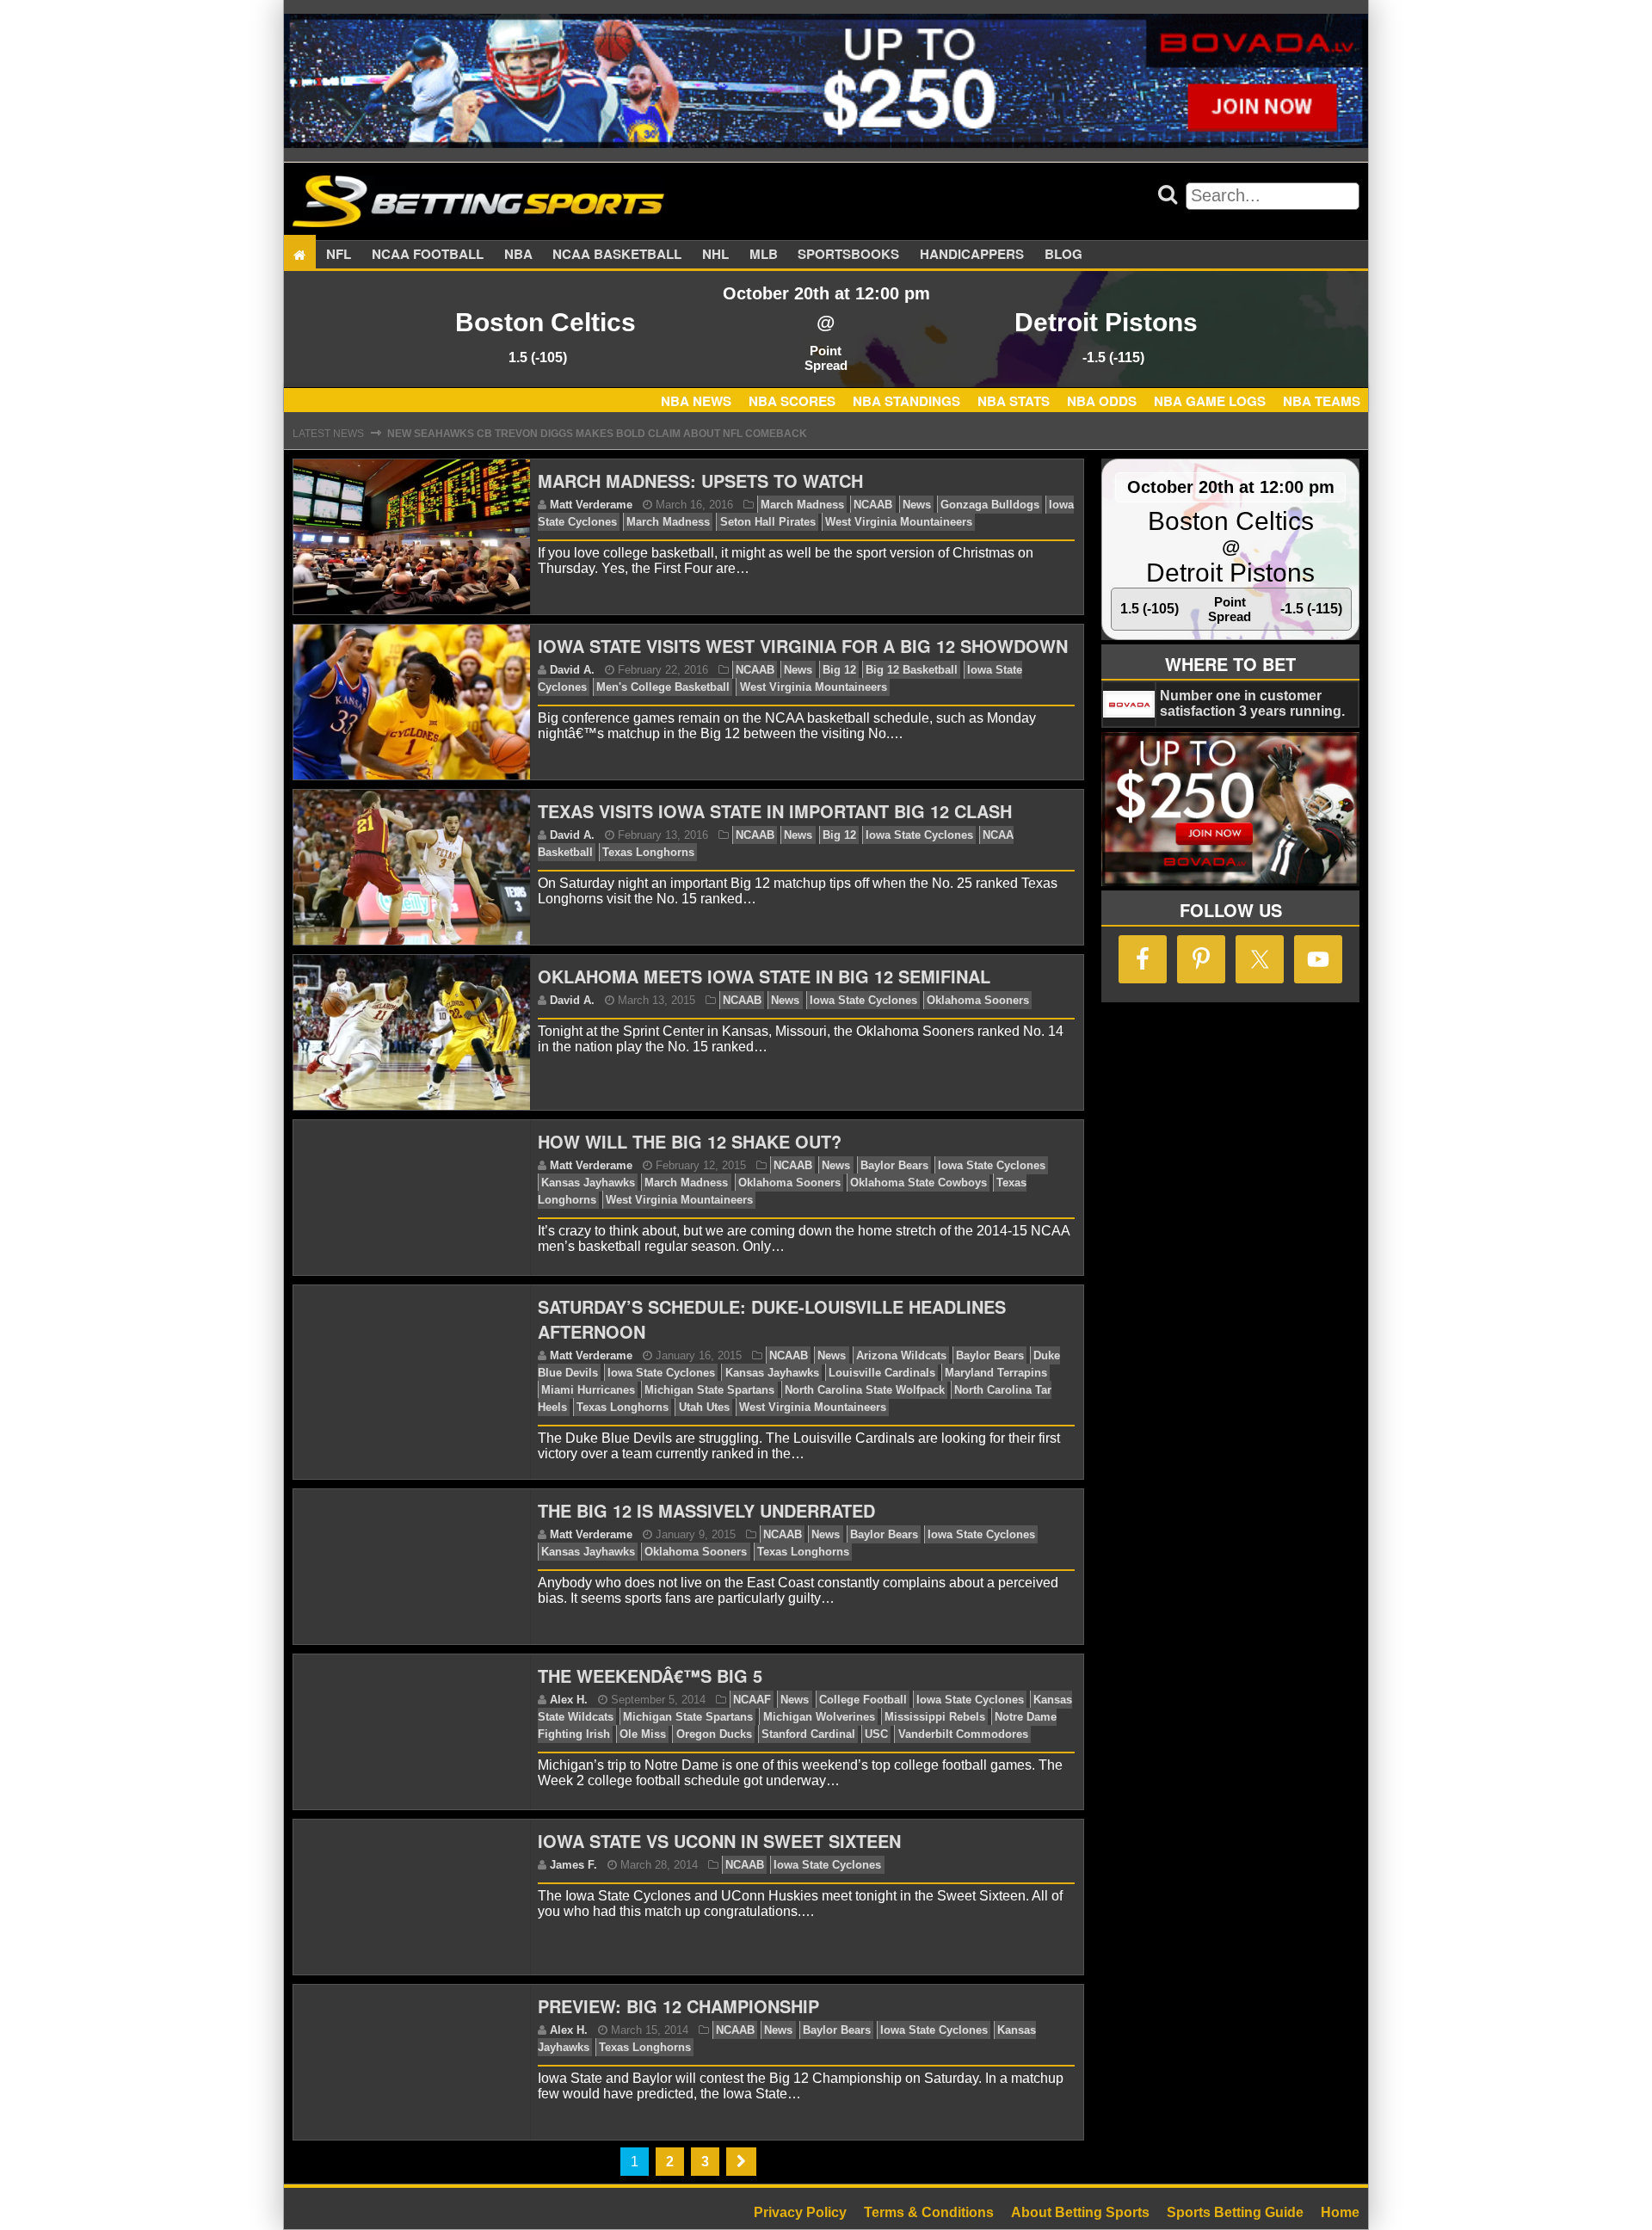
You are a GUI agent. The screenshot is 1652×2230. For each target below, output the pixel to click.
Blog (1063, 255)
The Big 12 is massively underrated (706, 1510)
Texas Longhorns (648, 852)
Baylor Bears (894, 1165)
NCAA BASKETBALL (617, 255)
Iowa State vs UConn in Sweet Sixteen (719, 1841)
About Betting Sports (1080, 2212)
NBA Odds (1102, 401)
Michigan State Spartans (709, 1390)
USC (876, 1734)
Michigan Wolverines (819, 1717)
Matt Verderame (591, 505)
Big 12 (839, 670)
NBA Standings (906, 401)
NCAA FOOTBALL (428, 255)
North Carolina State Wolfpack (865, 1390)
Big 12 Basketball (912, 670)
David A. (572, 670)
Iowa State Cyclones (919, 835)
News (917, 505)
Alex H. (569, 1700)
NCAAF (752, 1700)
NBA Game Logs (1210, 401)
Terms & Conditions (929, 2212)
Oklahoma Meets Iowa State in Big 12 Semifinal (764, 976)
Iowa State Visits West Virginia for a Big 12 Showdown (803, 646)
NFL (339, 255)
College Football (863, 1700)
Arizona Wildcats (901, 1355)
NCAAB (873, 505)
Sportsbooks (848, 255)
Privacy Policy (800, 2212)
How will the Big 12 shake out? (690, 1141)
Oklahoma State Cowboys (918, 1183)
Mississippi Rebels (935, 1717)
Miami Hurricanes (588, 1390)
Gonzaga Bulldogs (990, 505)
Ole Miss (643, 1734)
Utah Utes (704, 1407)
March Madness (802, 505)
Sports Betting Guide (1235, 2212)
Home (1340, 2212)
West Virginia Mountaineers (899, 522)
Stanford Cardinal (808, 1734)
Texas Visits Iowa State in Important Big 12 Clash (775, 811)
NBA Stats (1014, 401)
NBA (518, 255)
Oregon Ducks (714, 1734)
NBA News (696, 401)
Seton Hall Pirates (768, 522)
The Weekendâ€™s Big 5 (650, 1676)
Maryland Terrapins (996, 1373)
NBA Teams (1322, 401)
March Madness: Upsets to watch (700, 480)
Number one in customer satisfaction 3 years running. (1252, 703)
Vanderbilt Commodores (963, 1734)
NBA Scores (792, 401)
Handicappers (972, 255)
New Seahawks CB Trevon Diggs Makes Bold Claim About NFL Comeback (597, 432)
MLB (764, 255)
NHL (715, 255)
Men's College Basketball (663, 687)
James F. (573, 1865)
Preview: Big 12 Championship (678, 2006)
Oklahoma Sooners (978, 1000)
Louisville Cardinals (882, 1373)
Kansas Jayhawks (588, 1183)
